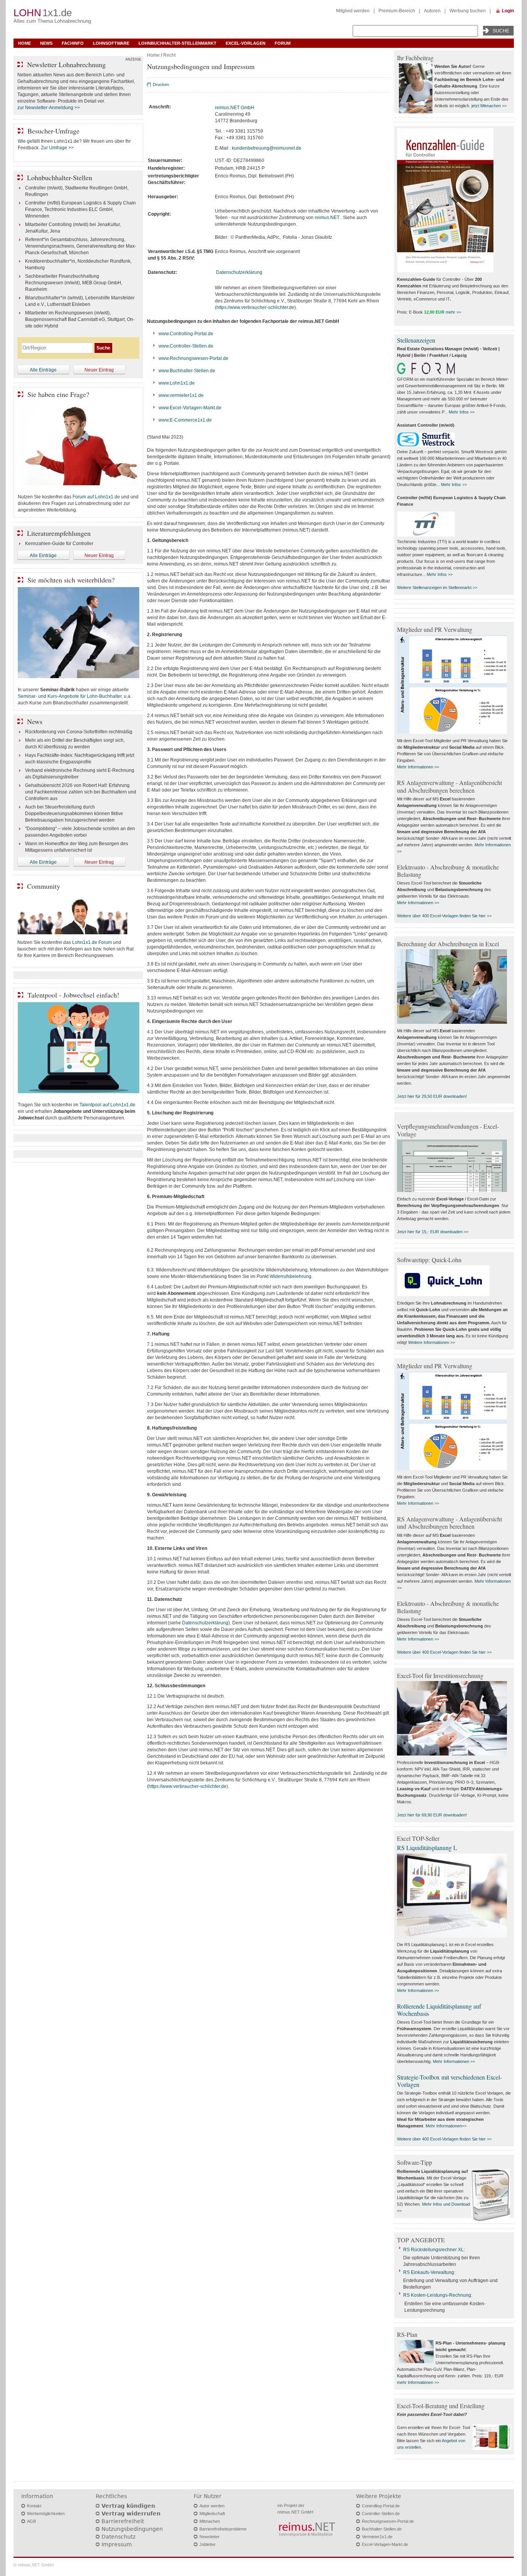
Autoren (432, 11)
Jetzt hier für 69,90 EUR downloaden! (432, 1815)
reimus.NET (327, 218)
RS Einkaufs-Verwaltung (429, 2272)
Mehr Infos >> (462, 412)
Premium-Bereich (397, 11)
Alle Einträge (43, 370)
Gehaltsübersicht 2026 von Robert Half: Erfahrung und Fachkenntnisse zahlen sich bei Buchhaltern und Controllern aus (81, 792)
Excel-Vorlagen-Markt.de (385, 2544)
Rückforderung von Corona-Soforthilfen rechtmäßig (79, 732)
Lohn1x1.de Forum (92, 942)
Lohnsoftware (111, 43)
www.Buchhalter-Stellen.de (187, 371)
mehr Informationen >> (418, 2382)
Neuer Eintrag (99, 370)
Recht (169, 55)
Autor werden (212, 2506)
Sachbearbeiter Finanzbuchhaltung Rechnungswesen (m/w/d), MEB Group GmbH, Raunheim (74, 283)
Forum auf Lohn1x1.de (96, 497)
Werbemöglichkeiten (46, 2514)
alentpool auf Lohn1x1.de (109, 1105)
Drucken (161, 84)
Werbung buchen (468, 11)
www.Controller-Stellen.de (186, 346)
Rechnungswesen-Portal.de (388, 2521)
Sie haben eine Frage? (58, 394)
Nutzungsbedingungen (132, 2529)
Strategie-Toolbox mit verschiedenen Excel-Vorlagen (449, 2081)
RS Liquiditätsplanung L (427, 1848)
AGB (31, 2521)
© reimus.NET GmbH (34, 2565)
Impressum (117, 2544)
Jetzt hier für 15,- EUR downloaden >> (433, 1232)
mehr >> (453, 312)
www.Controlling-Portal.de (186, 334)
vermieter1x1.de (187, 395)
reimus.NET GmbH (235, 108)
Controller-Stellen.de (381, 2514)
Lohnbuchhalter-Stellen (60, 177)
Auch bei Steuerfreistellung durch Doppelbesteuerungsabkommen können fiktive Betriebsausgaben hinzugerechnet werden (74, 814)
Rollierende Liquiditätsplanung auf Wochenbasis (439, 2010)
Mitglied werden (353, 11)
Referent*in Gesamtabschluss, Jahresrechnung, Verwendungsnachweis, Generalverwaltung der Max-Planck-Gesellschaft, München (81, 246)
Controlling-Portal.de (381, 2506)
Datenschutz (118, 2537)
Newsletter (209, 2537)
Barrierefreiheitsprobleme (223, 2529)
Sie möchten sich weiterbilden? (71, 580)
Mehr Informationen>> (446, 2126)
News (46, 43)
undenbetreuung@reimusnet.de (268, 148)
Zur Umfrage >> (57, 148)
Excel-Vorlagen (246, 43)
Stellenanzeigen (416, 340)
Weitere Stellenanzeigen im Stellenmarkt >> (437, 587)
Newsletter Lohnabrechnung (66, 64)
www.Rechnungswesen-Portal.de (193, 358)
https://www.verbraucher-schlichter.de (255, 307)
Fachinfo (73, 43)
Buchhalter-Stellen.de (382, 2529)
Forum (283, 43)
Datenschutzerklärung (239, 272)
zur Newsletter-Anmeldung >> (49, 108)
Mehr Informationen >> (418, 767)
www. (164, 395)
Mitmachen (210, 2521)
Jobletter (208, 2544)
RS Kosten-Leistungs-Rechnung (437, 2295)
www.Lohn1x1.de (177, 383)
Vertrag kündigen (128, 2506)
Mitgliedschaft (212, 2514)
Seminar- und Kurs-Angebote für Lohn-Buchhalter (70, 696)
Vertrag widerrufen (131, 2514)
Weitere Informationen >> (432, 1342)
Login (508, 11)
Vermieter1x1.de (377, 2537)
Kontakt (34, 2506)
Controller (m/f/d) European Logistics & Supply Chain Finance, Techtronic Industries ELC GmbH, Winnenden (80, 209)
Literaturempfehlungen (59, 533)
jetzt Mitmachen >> (489, 106)
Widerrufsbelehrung (291, 1276)
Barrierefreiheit (123, 2521)
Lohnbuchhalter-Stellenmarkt (177, 43)
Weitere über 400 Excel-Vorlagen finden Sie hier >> (444, 916)
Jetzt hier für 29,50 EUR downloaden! (432, 1096)
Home (24, 43)
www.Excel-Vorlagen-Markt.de (190, 408)
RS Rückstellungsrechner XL (433, 2250)
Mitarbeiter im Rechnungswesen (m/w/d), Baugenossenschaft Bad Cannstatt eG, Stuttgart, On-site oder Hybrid (80, 319)
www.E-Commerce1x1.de (185, 420)
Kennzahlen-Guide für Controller (59, 544)
